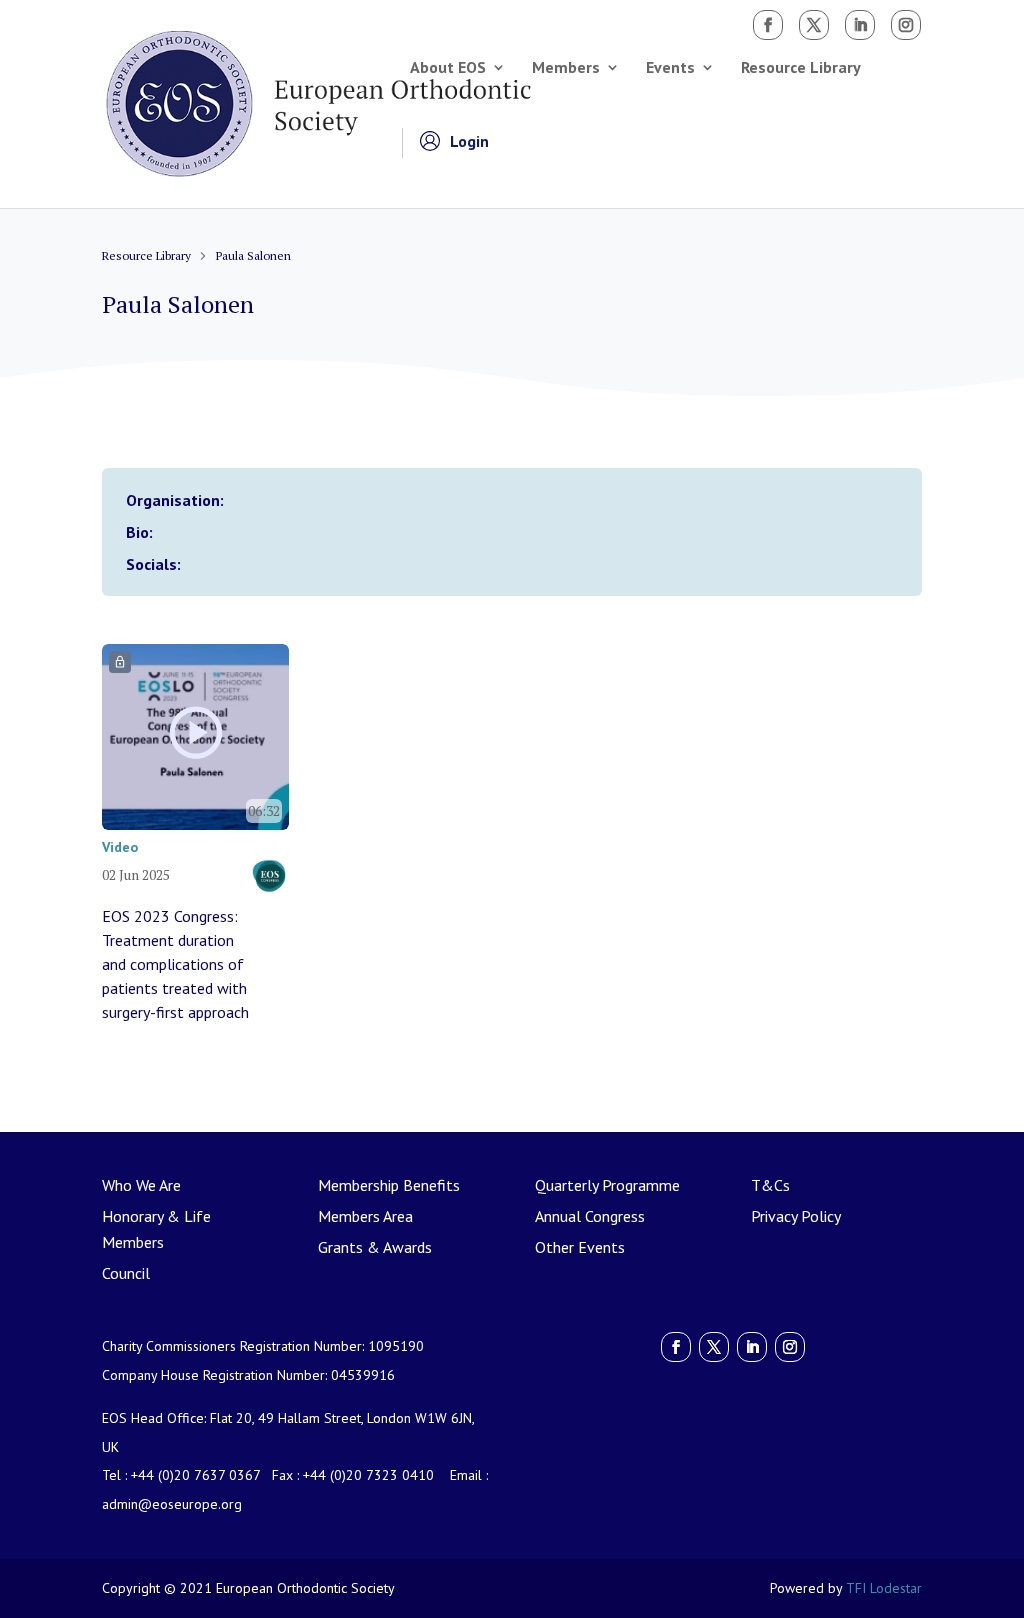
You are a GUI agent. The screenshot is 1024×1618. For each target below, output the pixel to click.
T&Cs (770, 1185)
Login (469, 142)
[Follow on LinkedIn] (860, 25)
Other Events (580, 1247)
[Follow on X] (814, 25)
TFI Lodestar (884, 1588)
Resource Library (801, 68)
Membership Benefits (389, 1185)
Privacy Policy (796, 1216)
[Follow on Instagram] (906, 25)
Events (670, 68)
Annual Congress (590, 1216)
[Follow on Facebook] (768, 25)
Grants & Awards (375, 1247)
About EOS (448, 68)
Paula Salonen (253, 255)
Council (126, 1273)
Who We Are (141, 1185)
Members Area (365, 1216)
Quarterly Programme (607, 1185)
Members (566, 68)
